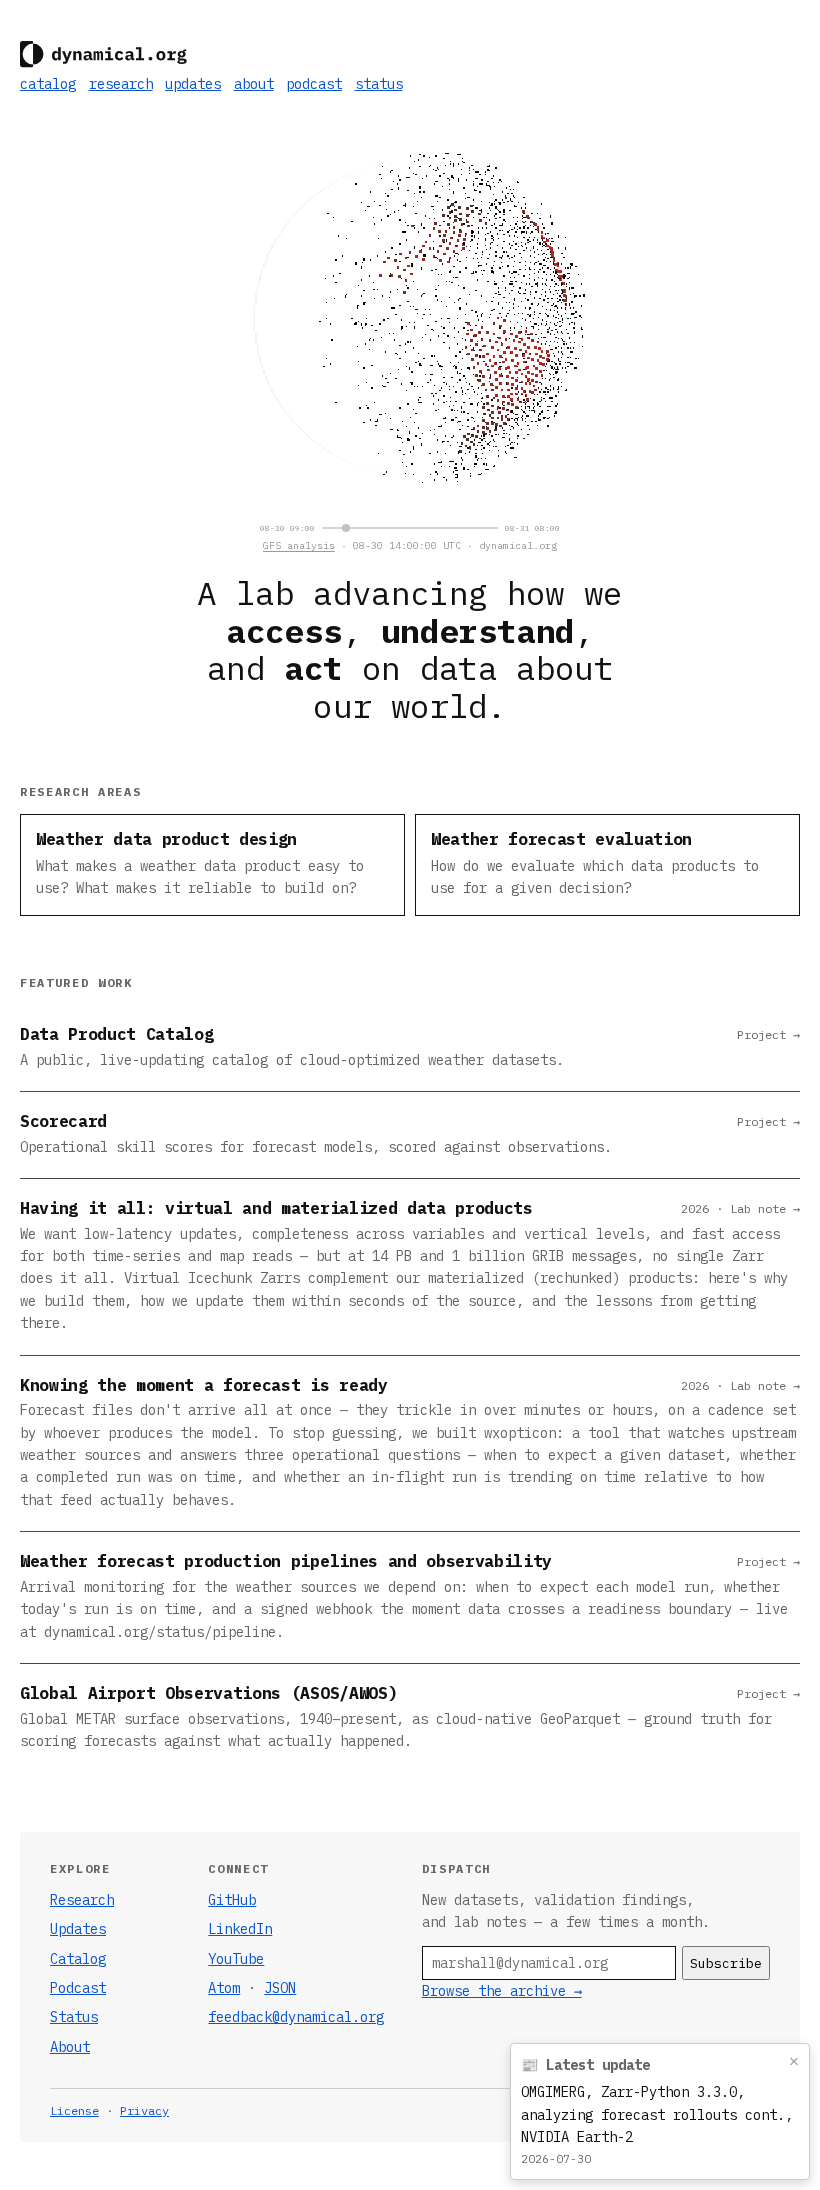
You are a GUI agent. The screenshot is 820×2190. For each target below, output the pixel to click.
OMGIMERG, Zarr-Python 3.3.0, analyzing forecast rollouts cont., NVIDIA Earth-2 (657, 2114)
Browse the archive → (502, 1991)
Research (82, 1900)
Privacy (144, 2110)
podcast (314, 84)
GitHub (232, 1900)
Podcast (78, 1988)
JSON (280, 1988)
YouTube (236, 1959)
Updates (78, 1929)
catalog (48, 84)
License (74, 2110)
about (254, 84)
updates (193, 84)
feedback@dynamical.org (296, 2017)
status (379, 84)
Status (74, 2017)
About (70, 2047)
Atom (224, 1988)
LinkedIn (240, 1929)
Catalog (78, 1959)
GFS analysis (299, 545)
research (121, 84)
